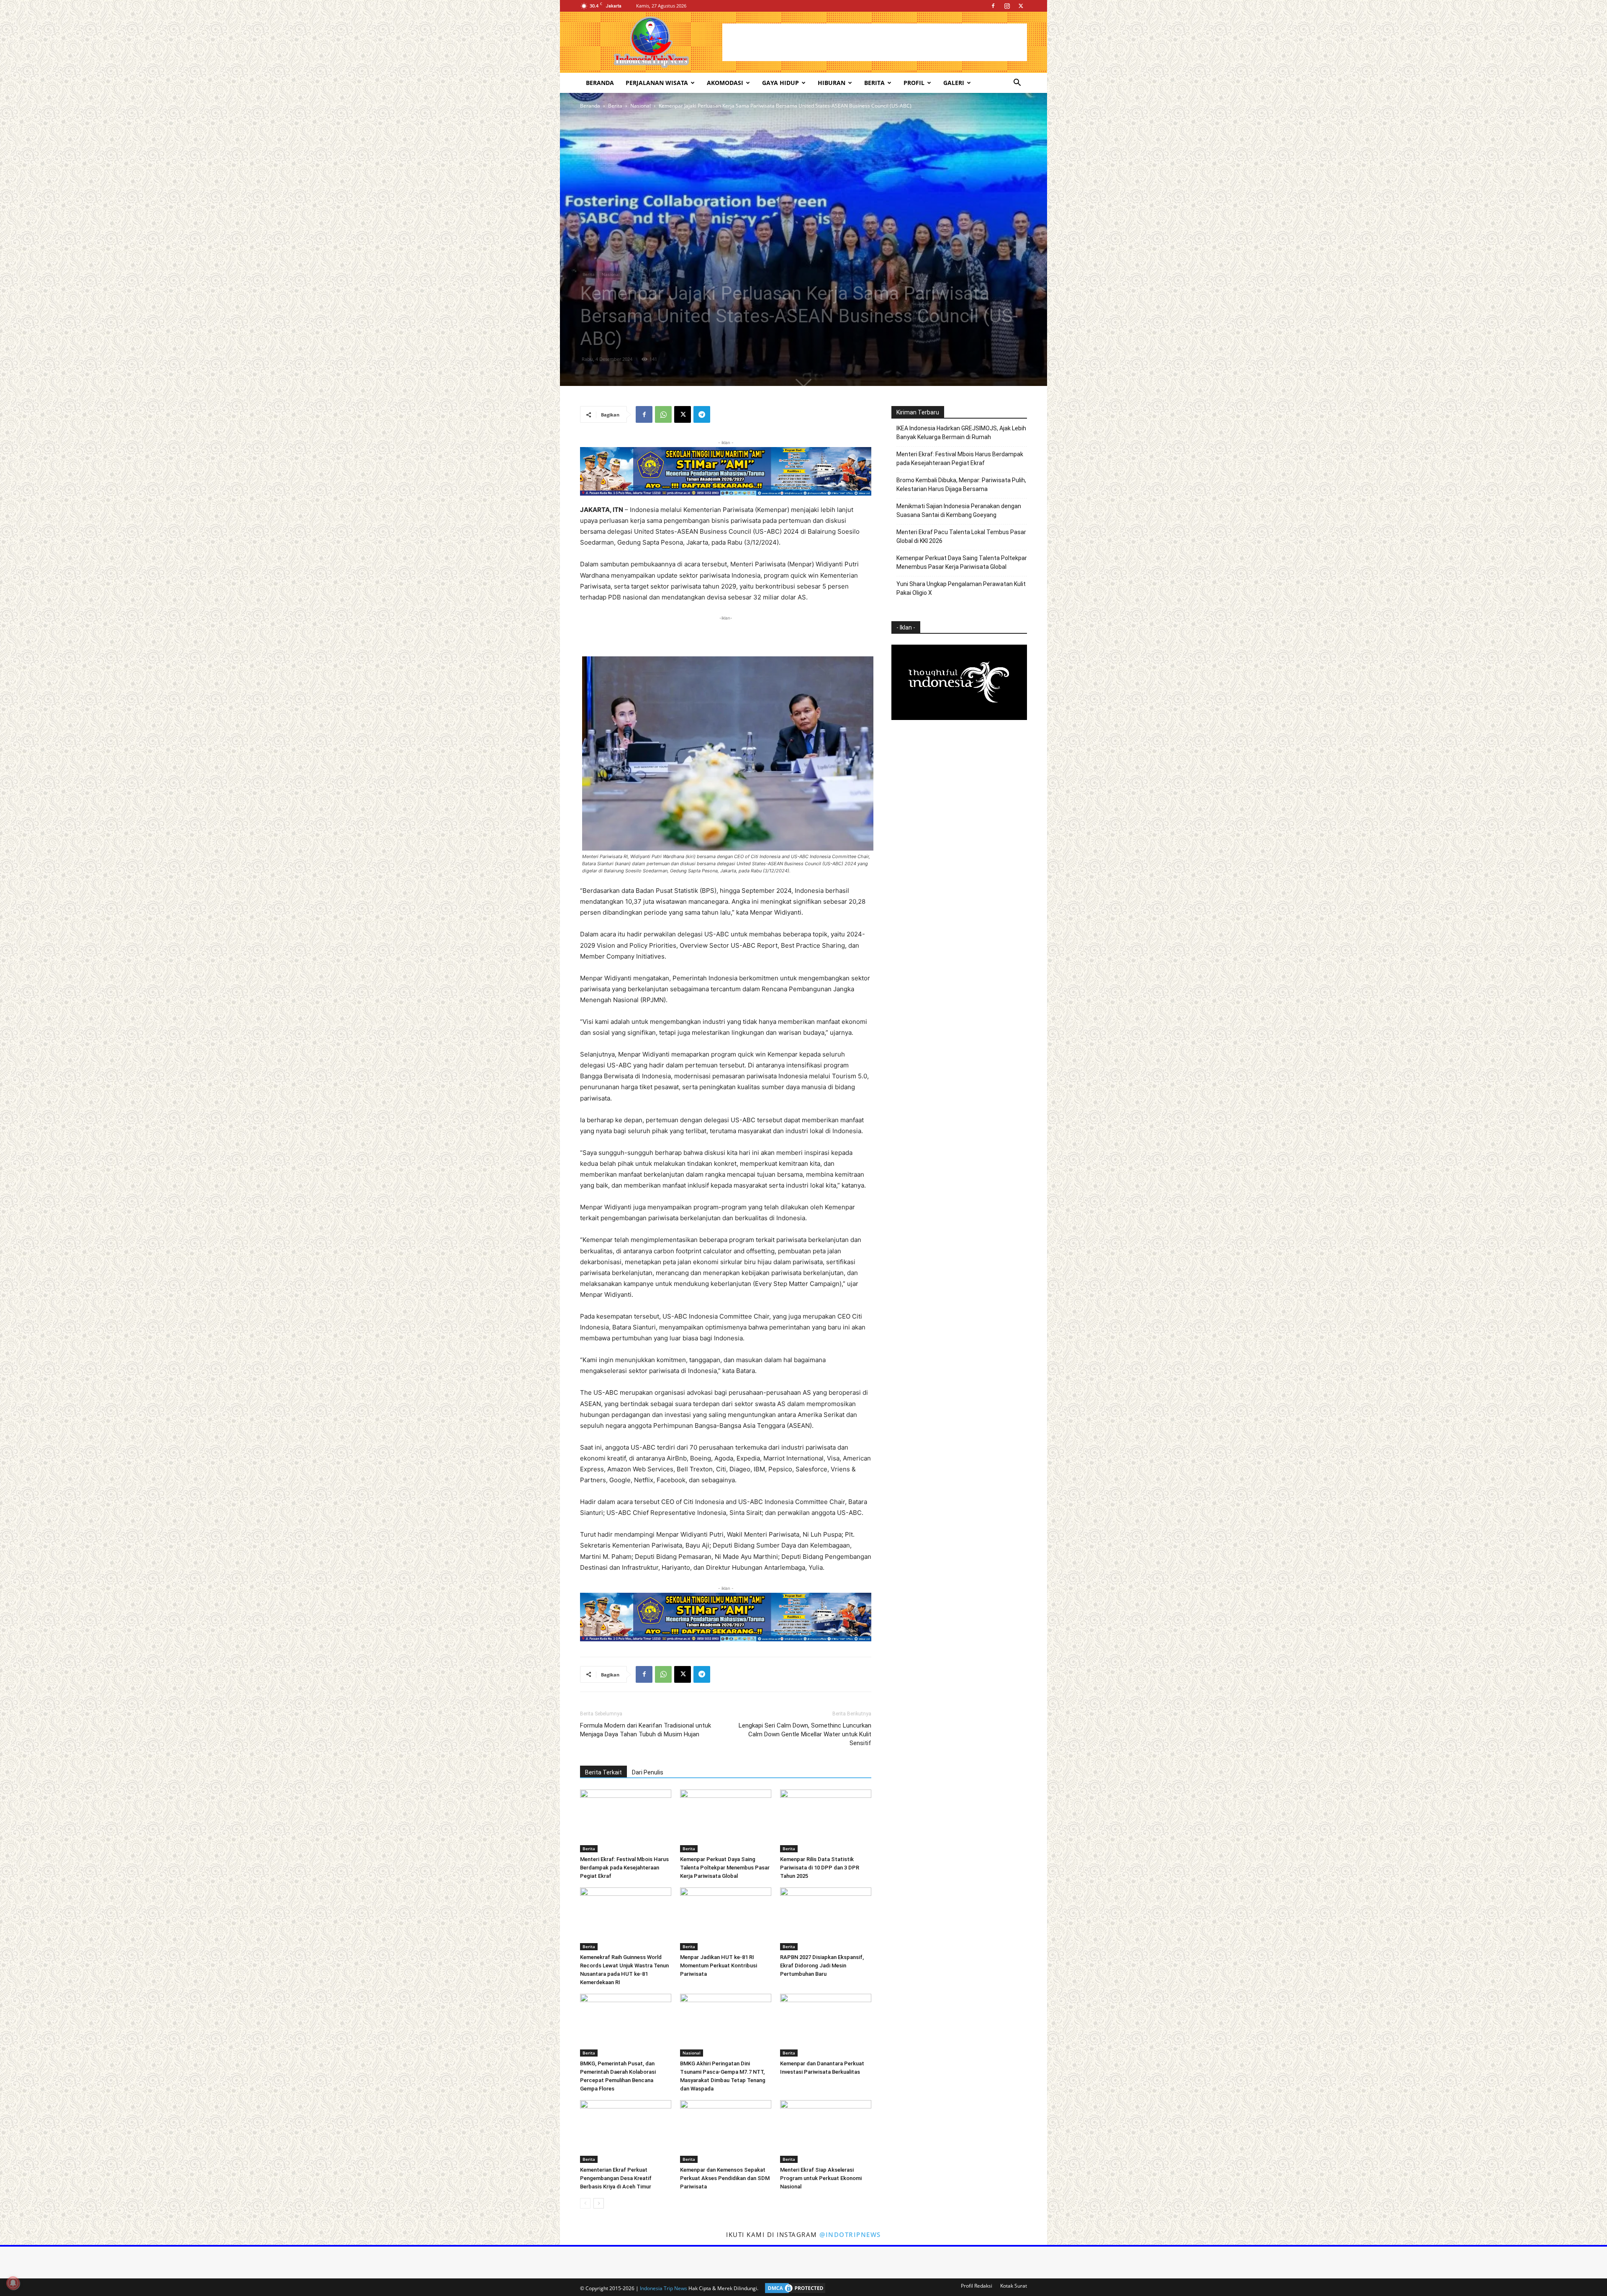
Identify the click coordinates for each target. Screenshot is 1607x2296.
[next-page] (599, 2203)
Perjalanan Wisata (657, 83)
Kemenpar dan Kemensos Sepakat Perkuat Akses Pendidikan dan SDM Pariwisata (725, 2178)
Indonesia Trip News (664, 2288)
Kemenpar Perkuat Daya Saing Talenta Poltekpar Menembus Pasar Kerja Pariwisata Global (725, 1868)
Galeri (954, 83)
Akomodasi (725, 83)
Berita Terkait (603, 1772)
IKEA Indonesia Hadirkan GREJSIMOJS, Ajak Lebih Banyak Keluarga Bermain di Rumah (961, 433)
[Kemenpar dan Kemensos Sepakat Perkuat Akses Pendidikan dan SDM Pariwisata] (726, 2131)
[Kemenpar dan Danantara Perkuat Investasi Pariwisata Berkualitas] (826, 2025)
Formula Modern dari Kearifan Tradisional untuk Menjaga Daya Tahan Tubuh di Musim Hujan (646, 1730)
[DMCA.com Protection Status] (793, 2288)
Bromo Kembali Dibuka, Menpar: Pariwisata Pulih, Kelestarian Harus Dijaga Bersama (961, 485)
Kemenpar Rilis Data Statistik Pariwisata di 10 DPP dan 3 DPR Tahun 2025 (820, 1868)
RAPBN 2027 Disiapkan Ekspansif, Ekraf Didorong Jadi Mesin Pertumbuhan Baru (822, 1966)
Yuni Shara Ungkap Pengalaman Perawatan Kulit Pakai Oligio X (961, 588)
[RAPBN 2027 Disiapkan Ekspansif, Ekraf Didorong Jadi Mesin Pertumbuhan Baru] (826, 1919)
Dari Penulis (648, 1772)
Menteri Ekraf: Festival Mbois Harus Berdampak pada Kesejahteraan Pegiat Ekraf (624, 1868)
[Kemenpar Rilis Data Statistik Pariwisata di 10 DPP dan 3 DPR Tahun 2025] (826, 1821)
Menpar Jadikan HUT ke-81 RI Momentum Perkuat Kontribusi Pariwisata (719, 1966)
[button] (1017, 84)
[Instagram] (1007, 6)
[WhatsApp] (663, 414)
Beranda (600, 83)
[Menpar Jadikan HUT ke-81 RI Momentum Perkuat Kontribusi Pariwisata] (726, 1919)
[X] (1021, 6)
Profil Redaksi (977, 2286)
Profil (914, 83)
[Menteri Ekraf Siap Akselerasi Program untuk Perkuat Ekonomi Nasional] (826, 2131)
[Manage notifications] (13, 2283)
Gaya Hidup (780, 83)
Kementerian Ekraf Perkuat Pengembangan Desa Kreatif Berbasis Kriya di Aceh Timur (616, 2178)
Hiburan (832, 83)
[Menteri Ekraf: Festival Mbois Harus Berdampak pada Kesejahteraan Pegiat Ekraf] (626, 1821)
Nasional (640, 106)
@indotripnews (850, 2234)
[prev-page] (585, 2203)
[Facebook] (993, 6)
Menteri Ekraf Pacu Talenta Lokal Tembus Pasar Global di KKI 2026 (961, 536)
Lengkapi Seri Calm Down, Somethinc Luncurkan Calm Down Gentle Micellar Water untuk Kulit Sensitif (805, 1734)
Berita (874, 83)
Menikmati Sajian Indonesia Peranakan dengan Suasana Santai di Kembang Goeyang (959, 510)
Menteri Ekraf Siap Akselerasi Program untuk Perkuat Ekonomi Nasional (821, 2178)
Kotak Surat (1014, 2286)
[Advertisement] (875, 42)
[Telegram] (702, 414)
